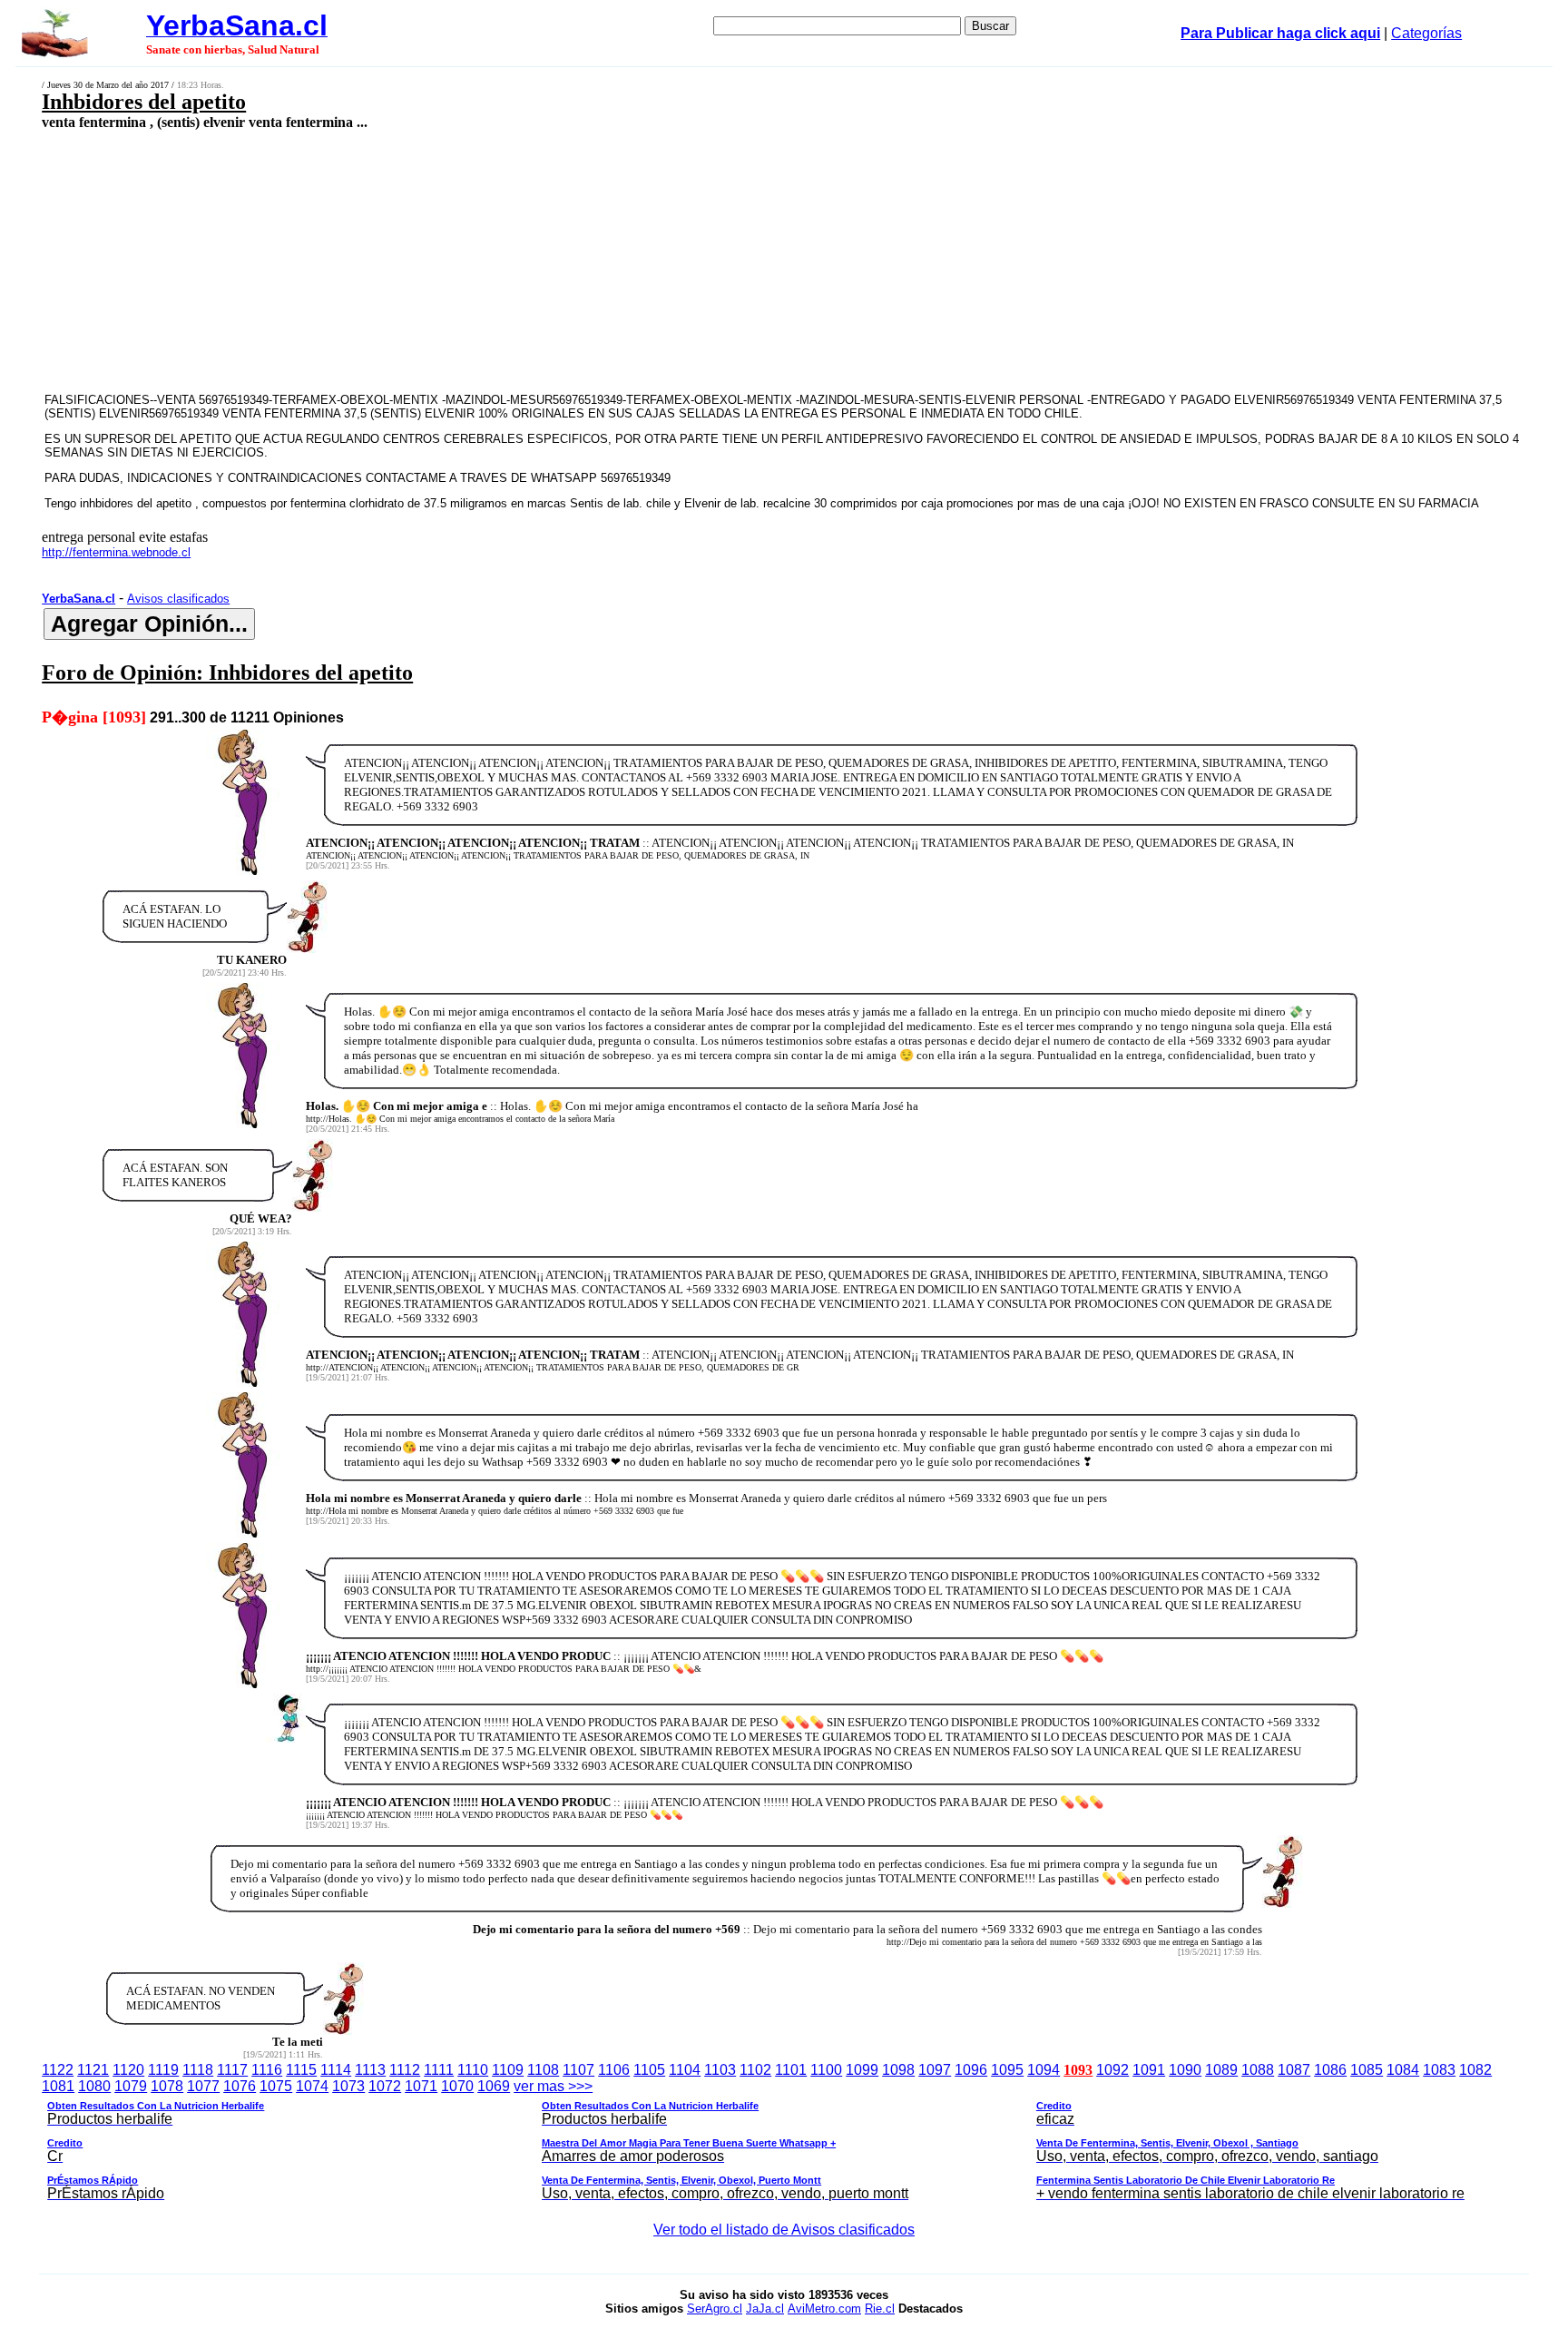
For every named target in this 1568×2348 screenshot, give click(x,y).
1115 (301, 2070)
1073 (348, 2086)
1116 (267, 2070)
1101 (791, 2070)
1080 (94, 2086)
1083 (1439, 2070)
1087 (1294, 2070)
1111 (439, 2070)
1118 (198, 2070)
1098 (898, 2070)
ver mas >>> (756, 2140)
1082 (1475, 2070)
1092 (1112, 2070)
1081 (58, 2086)
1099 (862, 2070)
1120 (128, 2070)
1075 (276, 2086)
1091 (1149, 2070)
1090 (1185, 2070)
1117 (232, 2070)
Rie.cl (880, 2309)
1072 (385, 2086)
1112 (405, 2070)
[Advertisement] (597, 260)
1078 (167, 2086)
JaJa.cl (765, 2309)
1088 (1258, 2070)
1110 (473, 2070)
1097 (935, 2070)
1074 (312, 2086)
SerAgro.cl (715, 2309)
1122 (58, 2070)
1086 (1330, 2070)
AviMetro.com (824, 2309)
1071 (421, 2086)
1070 (457, 2086)
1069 (494, 2086)
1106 (614, 2070)
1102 (755, 2070)
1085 (1367, 2070)
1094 (1044, 2070)
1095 (1007, 2070)
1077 (203, 2086)
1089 (1221, 2070)
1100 (826, 2070)
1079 (131, 2086)
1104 (685, 2070)
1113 (370, 2070)
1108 (543, 2070)
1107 (578, 2070)
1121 (93, 2070)
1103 (720, 2070)
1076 (240, 2086)
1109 (508, 2070)
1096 (971, 2070)
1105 (649, 2070)
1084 (1403, 2070)
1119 (163, 2070)
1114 (336, 2070)
